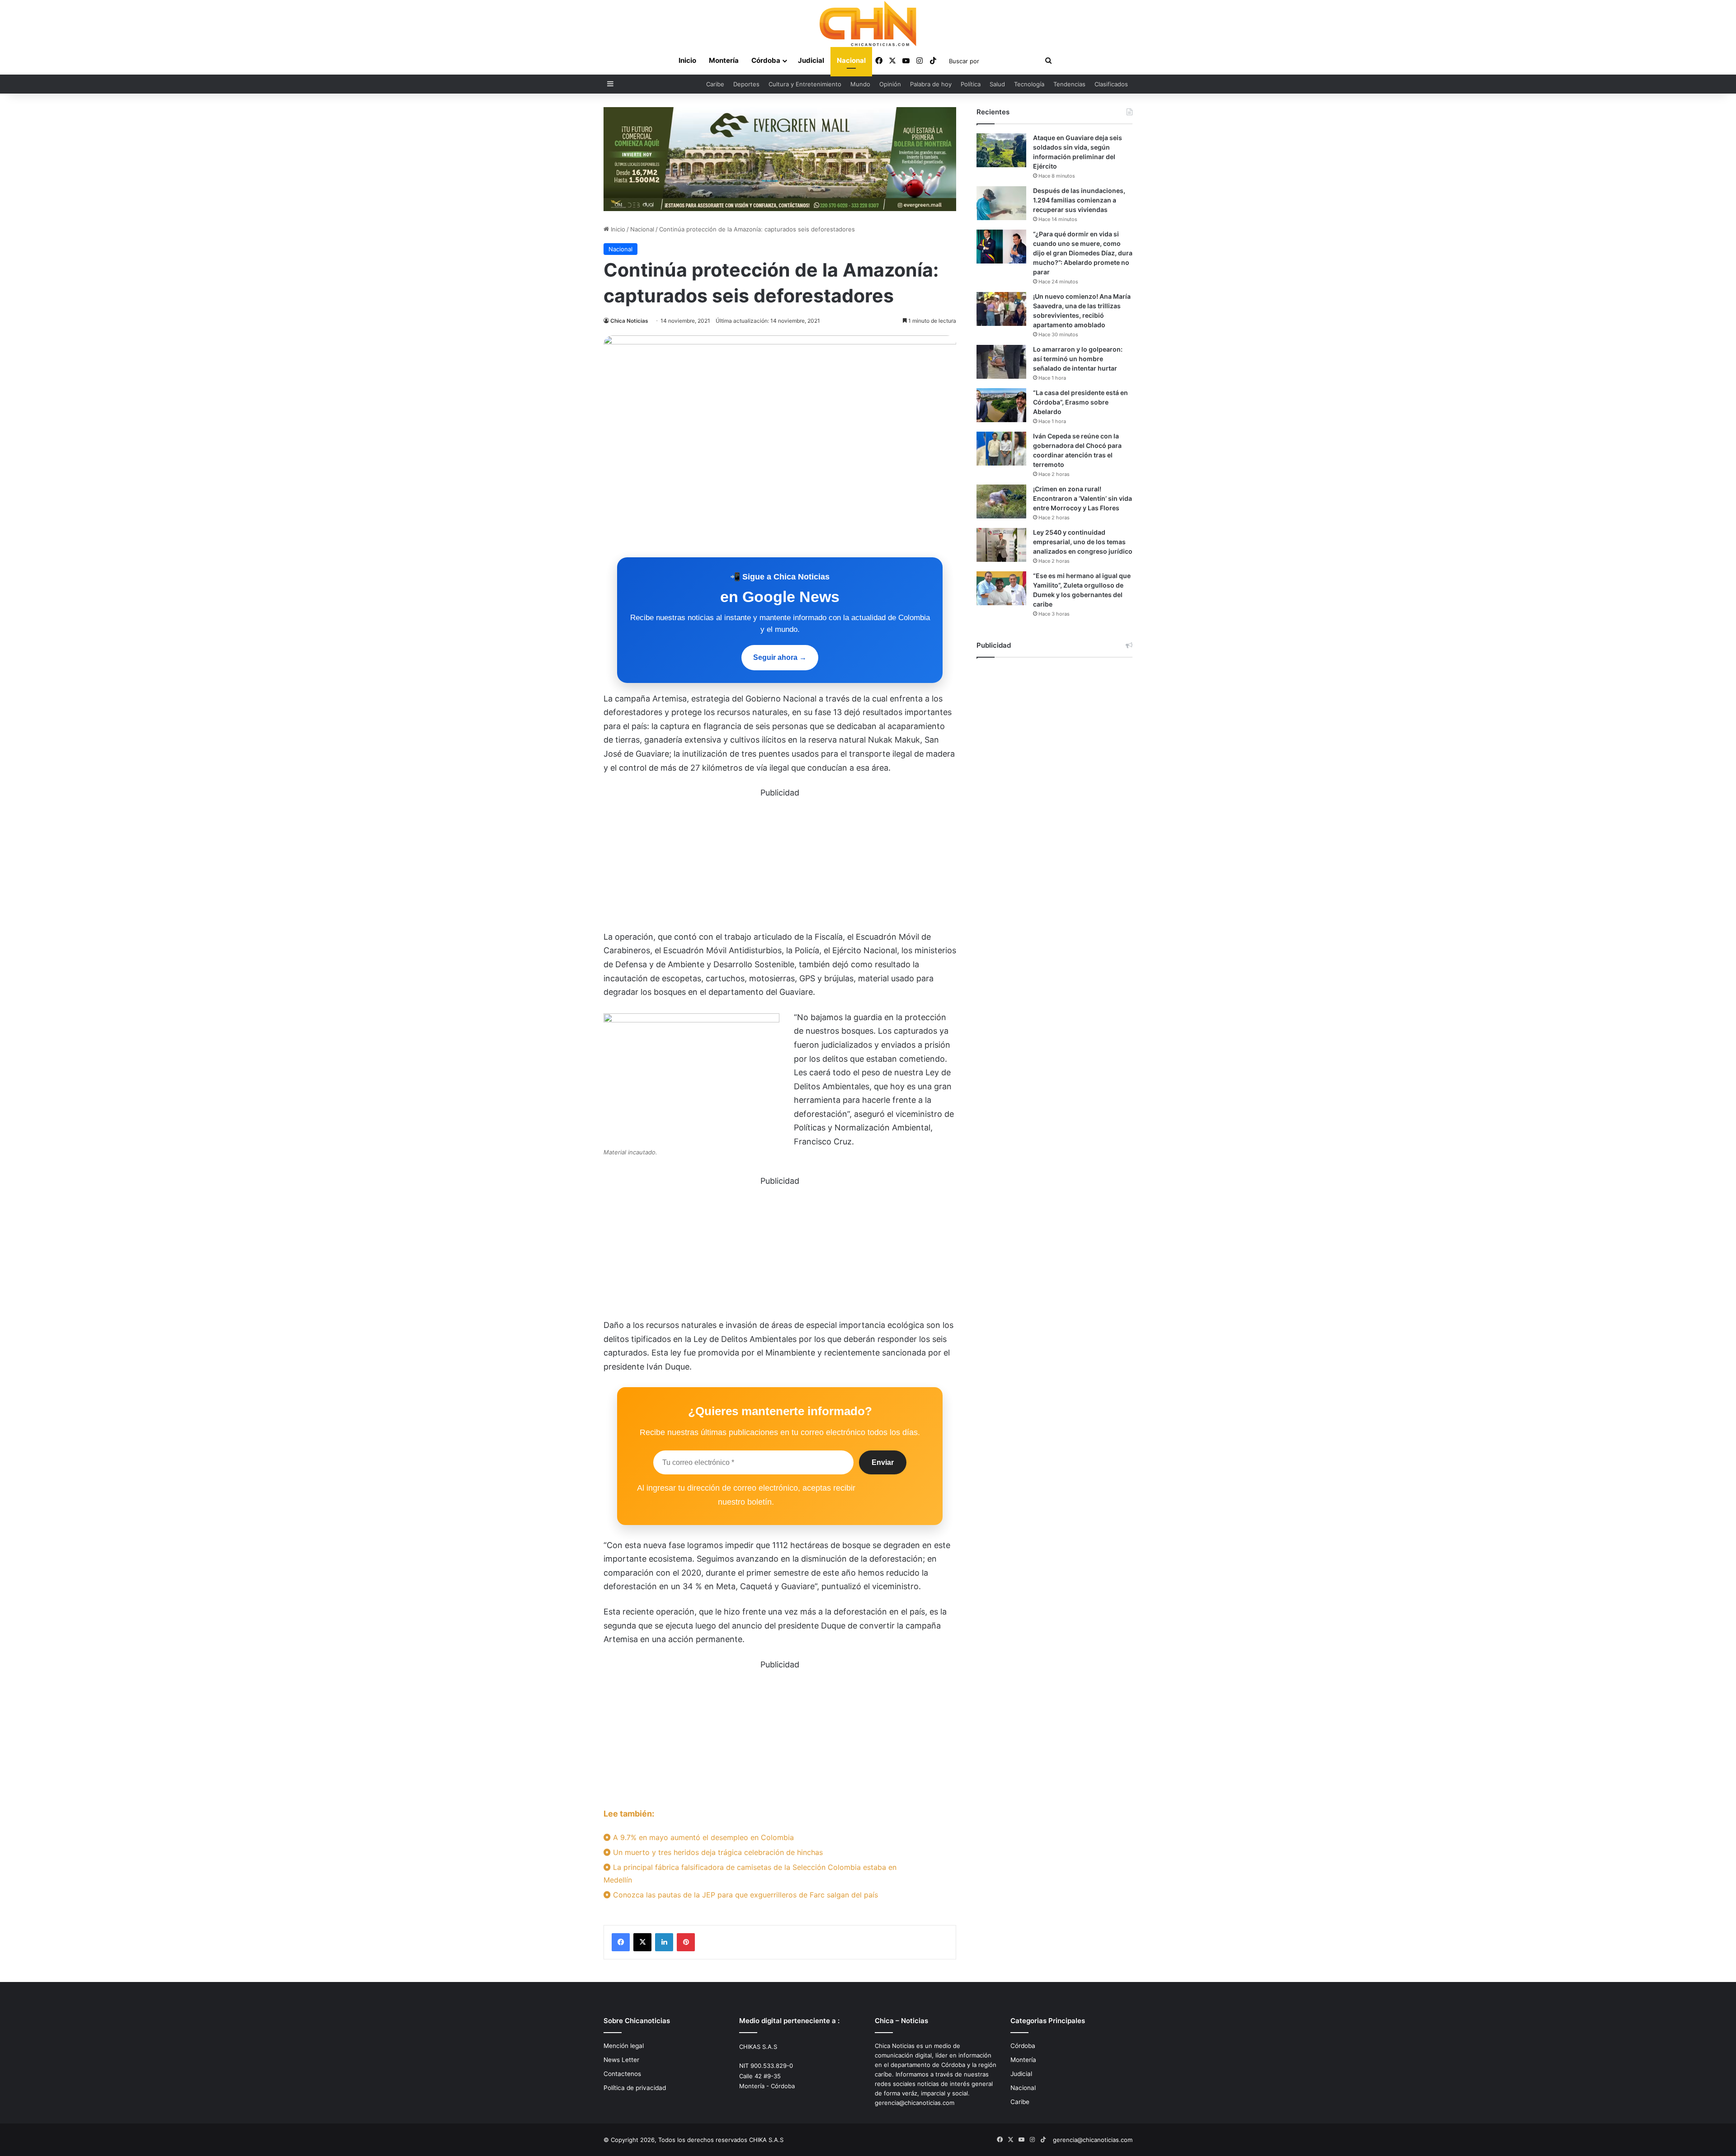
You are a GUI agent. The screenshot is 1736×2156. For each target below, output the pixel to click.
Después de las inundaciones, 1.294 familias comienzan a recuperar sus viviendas (1079, 200)
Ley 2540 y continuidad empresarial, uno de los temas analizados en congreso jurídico (1083, 542)
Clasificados (1111, 84)
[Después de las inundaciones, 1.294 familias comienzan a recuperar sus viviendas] (1001, 203)
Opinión (890, 84)
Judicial (811, 60)
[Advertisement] (780, 863)
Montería (724, 60)
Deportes (746, 84)
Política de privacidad (635, 2088)
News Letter (621, 2060)
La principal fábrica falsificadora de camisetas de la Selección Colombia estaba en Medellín (750, 1873)
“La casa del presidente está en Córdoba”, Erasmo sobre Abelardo (1080, 402)
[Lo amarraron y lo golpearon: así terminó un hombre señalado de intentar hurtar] (1001, 362)
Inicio (687, 60)
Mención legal (624, 2046)
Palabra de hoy (931, 84)
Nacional (851, 60)
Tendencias (1069, 84)
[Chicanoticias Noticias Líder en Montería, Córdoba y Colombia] (868, 24)
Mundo (860, 84)
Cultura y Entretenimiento (805, 84)
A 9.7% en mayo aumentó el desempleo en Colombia (702, 1837)
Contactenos (622, 2074)
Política (971, 84)
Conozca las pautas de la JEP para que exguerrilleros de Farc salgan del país (744, 1895)
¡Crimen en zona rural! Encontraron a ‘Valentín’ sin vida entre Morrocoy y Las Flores (1083, 498)
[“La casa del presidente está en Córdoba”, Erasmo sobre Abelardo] (1001, 405)
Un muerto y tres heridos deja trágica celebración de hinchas (717, 1852)
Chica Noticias (629, 321)
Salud (997, 84)
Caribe (715, 84)
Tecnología (1029, 84)
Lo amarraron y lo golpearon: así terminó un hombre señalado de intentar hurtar (1078, 359)
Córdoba (766, 60)
